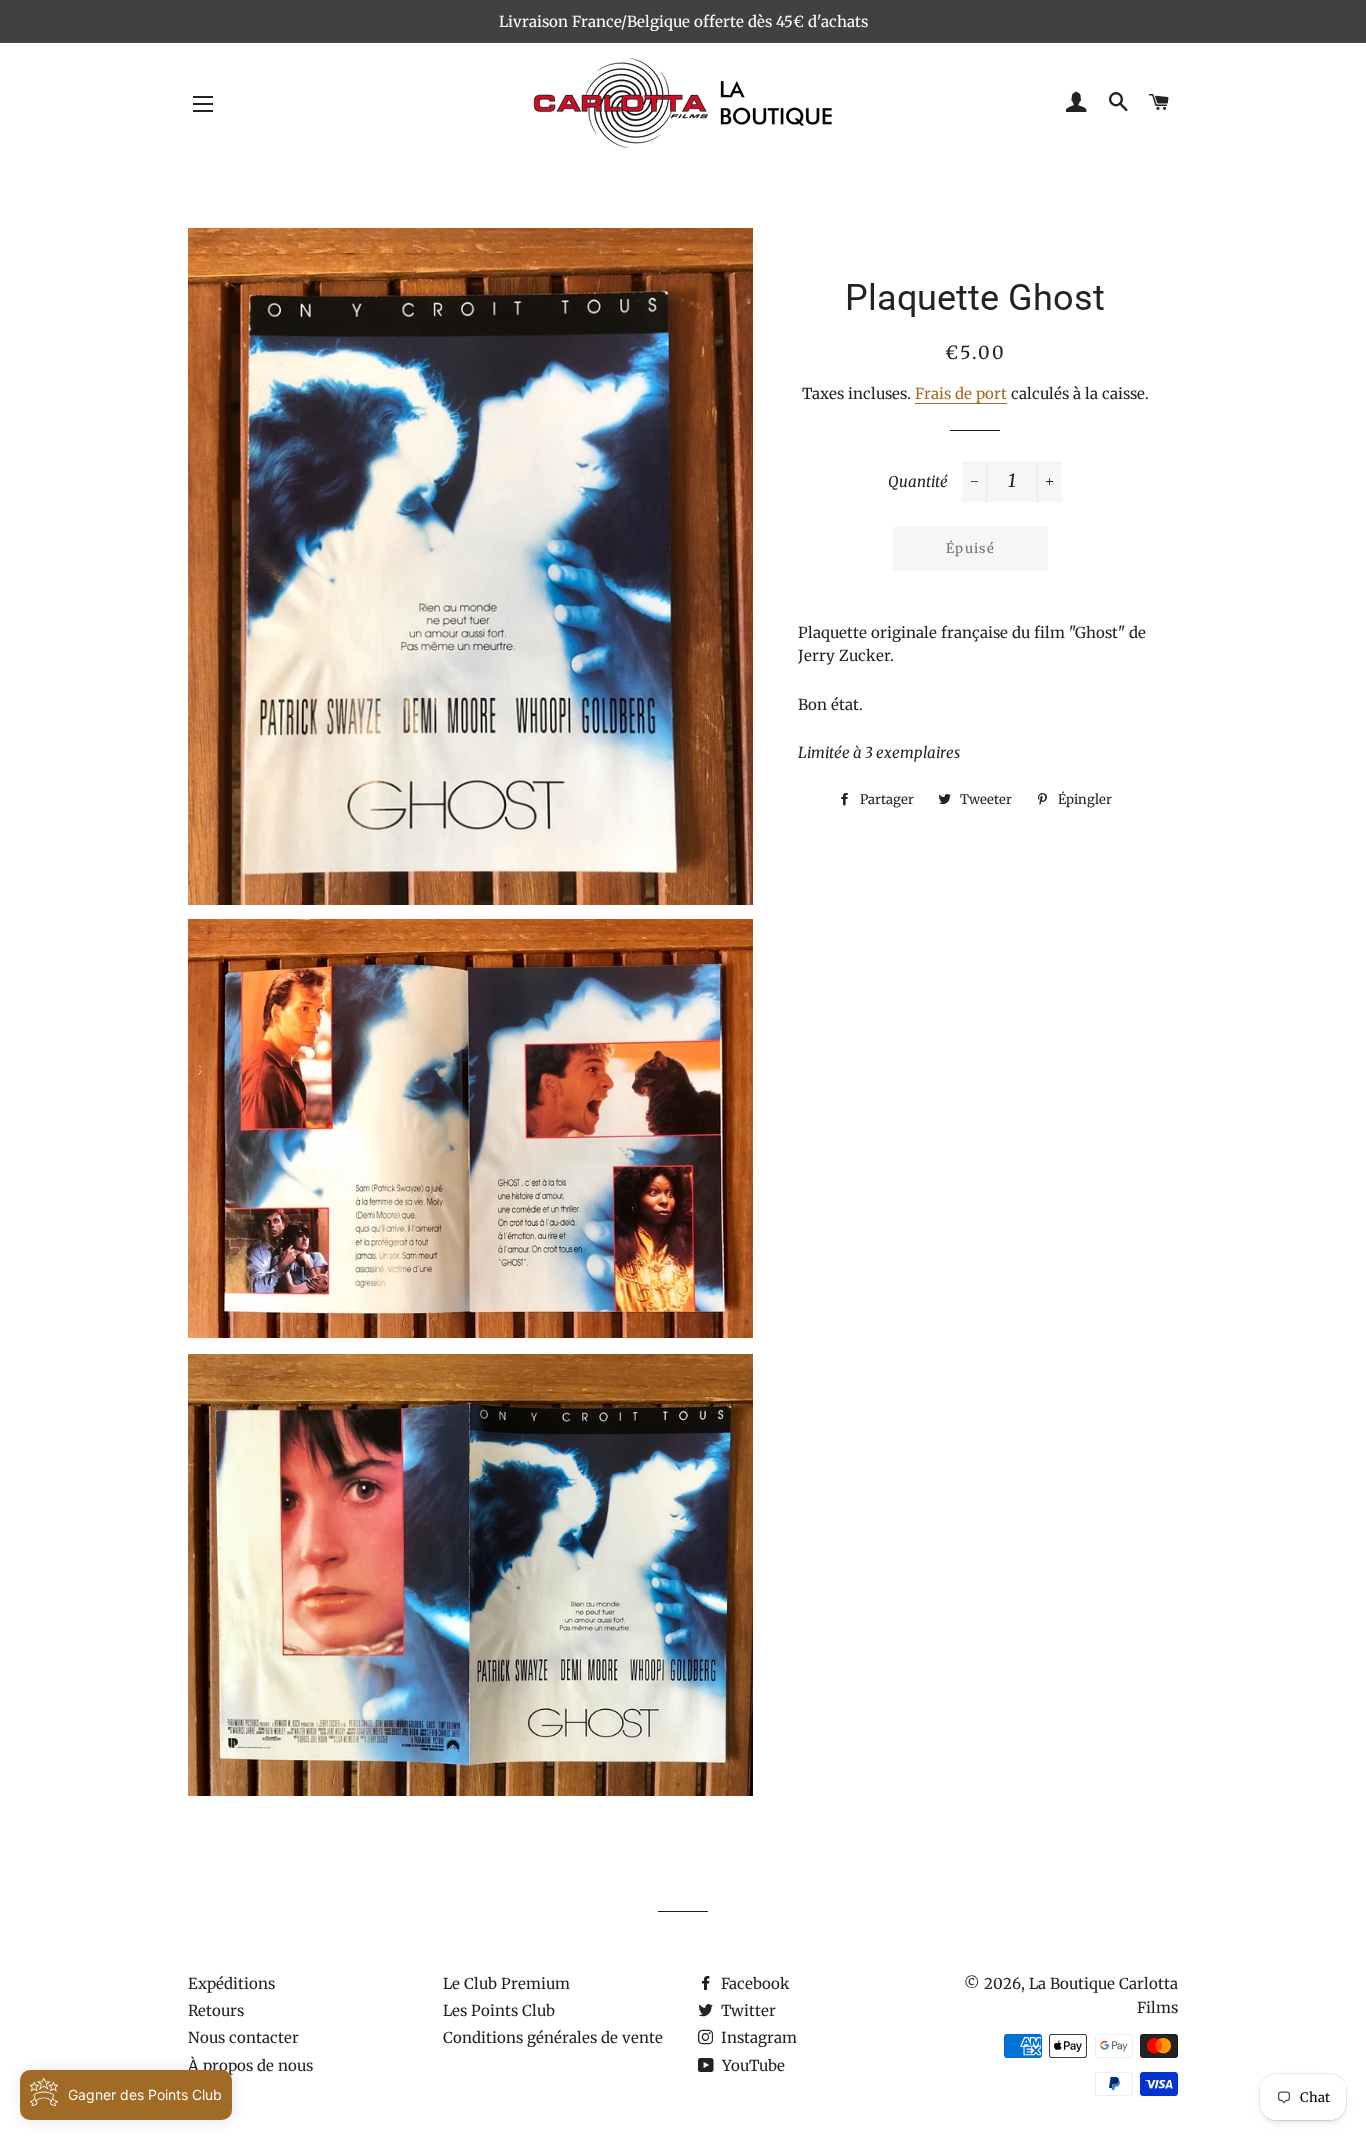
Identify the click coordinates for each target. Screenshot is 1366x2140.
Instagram (757, 2037)
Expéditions (231, 1983)
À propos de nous (250, 2065)
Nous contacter (243, 2037)
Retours (216, 2010)
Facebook (753, 1983)
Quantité (918, 481)
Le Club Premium (506, 1983)
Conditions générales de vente (553, 2037)
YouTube (751, 2065)
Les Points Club (499, 2010)
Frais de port (961, 393)
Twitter (746, 2010)
